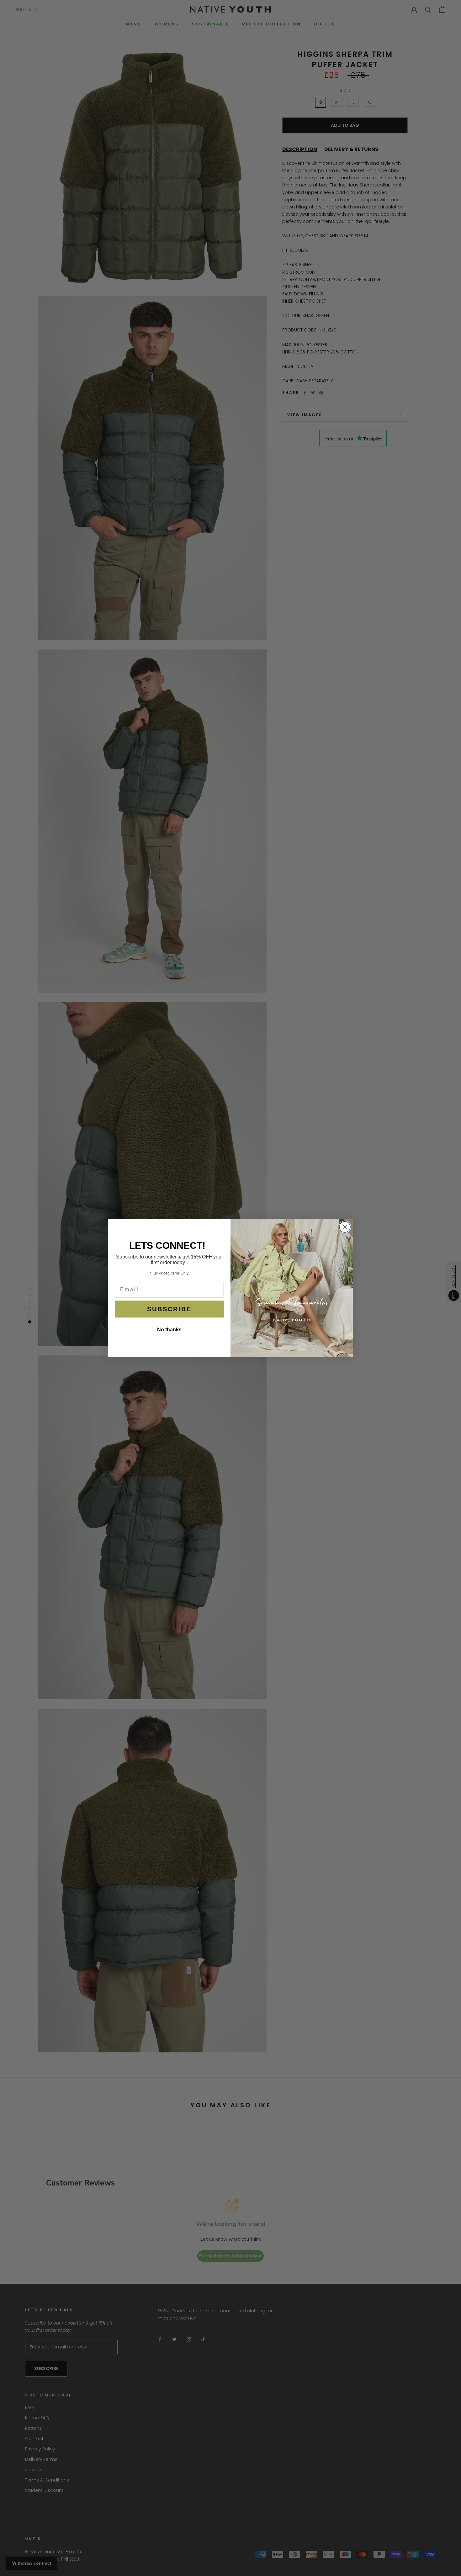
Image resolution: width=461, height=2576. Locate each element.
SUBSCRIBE (169, 1309)
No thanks (169, 1330)
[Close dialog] (345, 1227)
